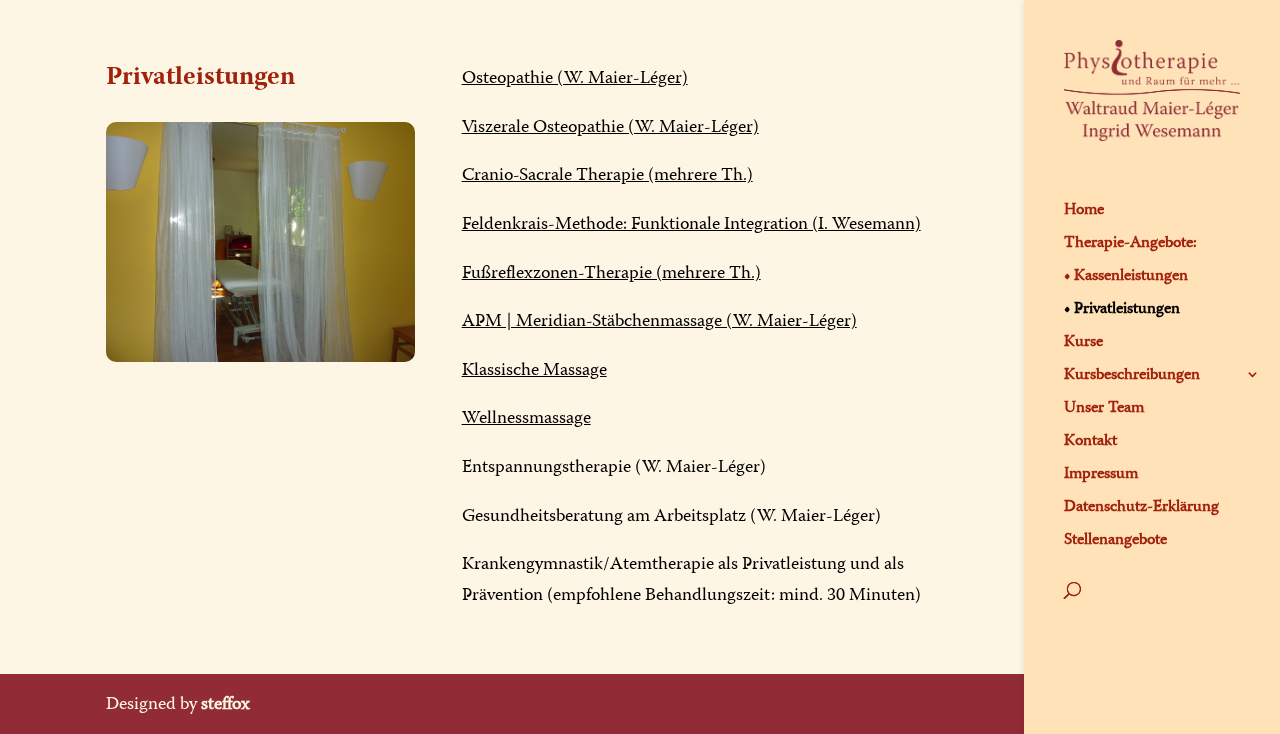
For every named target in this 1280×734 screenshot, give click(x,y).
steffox (225, 703)
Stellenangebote (1115, 540)
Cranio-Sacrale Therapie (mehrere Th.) (607, 174)
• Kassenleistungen (1126, 276)
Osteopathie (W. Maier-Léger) (575, 77)
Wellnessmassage (526, 417)
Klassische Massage (534, 369)
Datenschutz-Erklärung (1141, 507)
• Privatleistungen (1122, 309)
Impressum (1101, 474)
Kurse (1083, 342)
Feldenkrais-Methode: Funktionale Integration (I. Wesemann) (691, 223)
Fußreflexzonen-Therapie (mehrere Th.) (611, 272)
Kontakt (1090, 441)
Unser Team (1104, 408)
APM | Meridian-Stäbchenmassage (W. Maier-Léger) (659, 320)
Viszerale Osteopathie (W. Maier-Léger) (610, 126)
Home (1084, 210)
